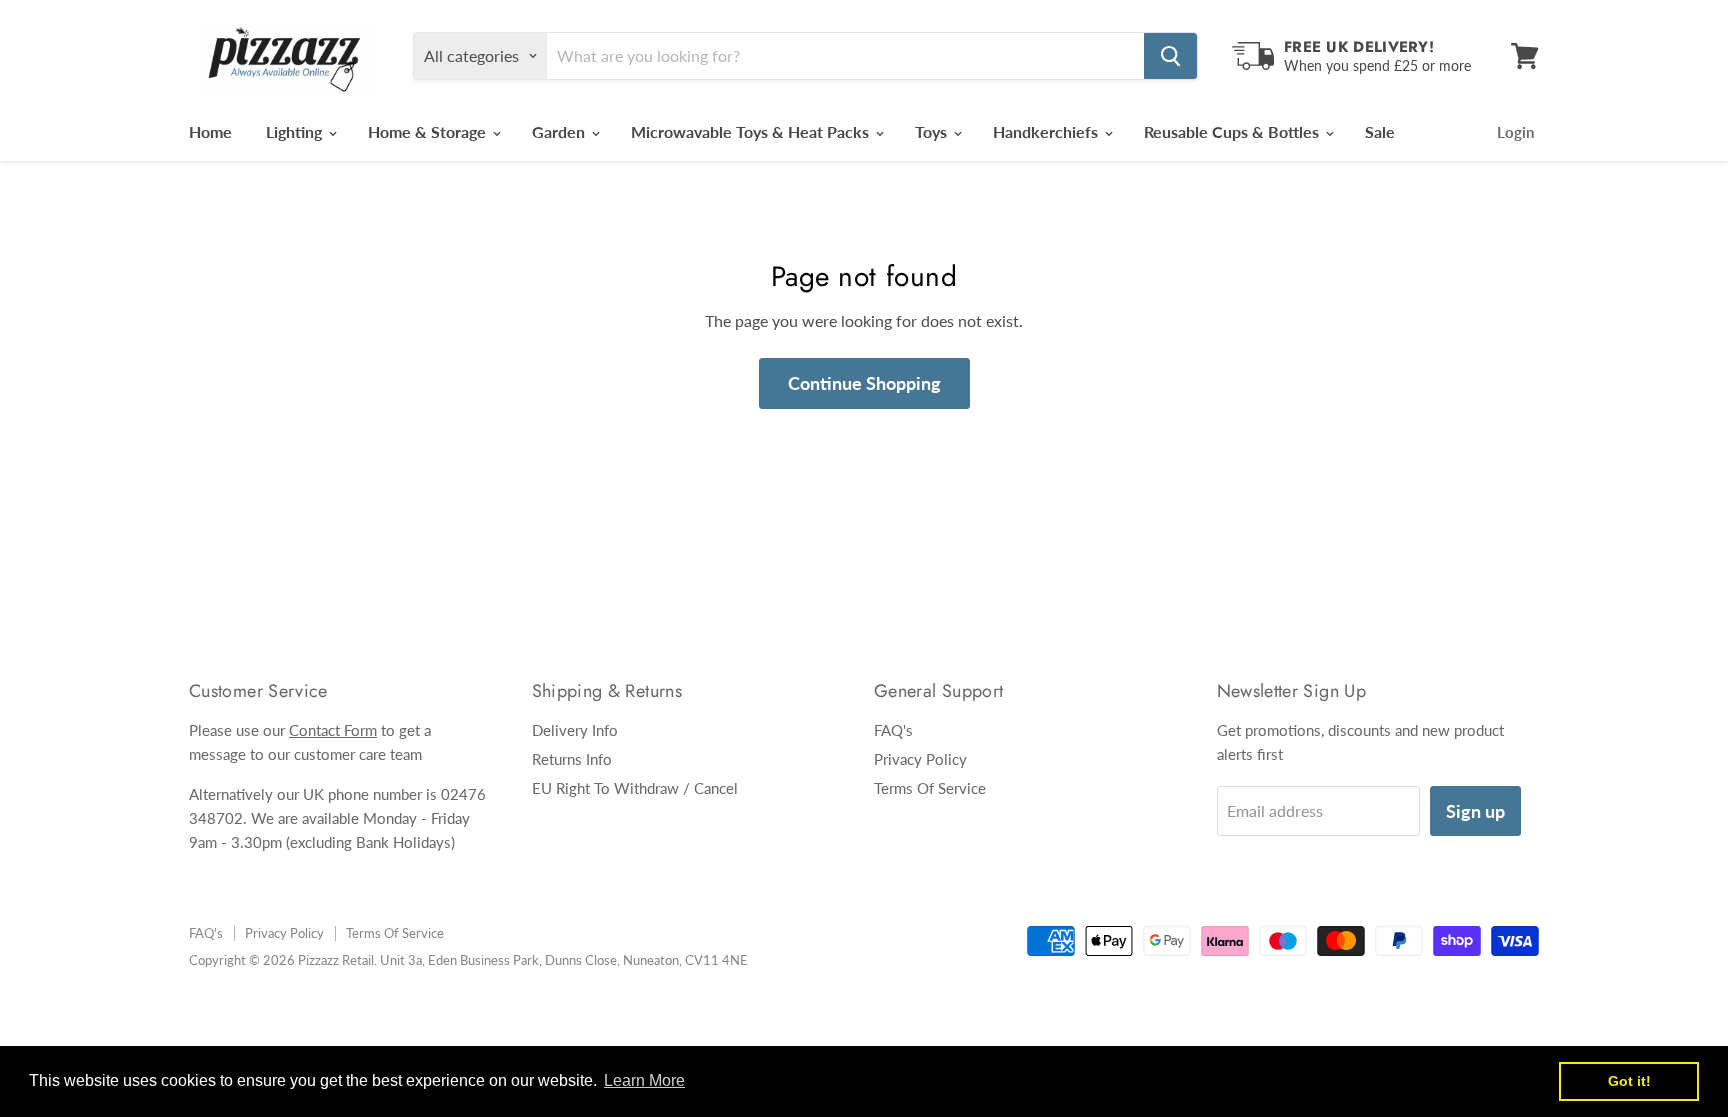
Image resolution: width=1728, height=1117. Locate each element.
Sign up (1475, 811)
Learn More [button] (644, 1080)
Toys (933, 131)
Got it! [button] (1629, 1081)
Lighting (296, 131)
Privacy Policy (920, 759)
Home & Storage (429, 131)
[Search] (1170, 56)
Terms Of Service (930, 788)
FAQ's (893, 730)
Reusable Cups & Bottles (1233, 131)
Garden (560, 131)
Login (1515, 132)
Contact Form (333, 730)
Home (210, 131)
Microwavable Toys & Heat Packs (752, 131)
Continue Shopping (864, 383)
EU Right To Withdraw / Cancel (635, 788)
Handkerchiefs (1047, 131)
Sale (1380, 131)
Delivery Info (575, 730)
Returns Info (572, 759)
